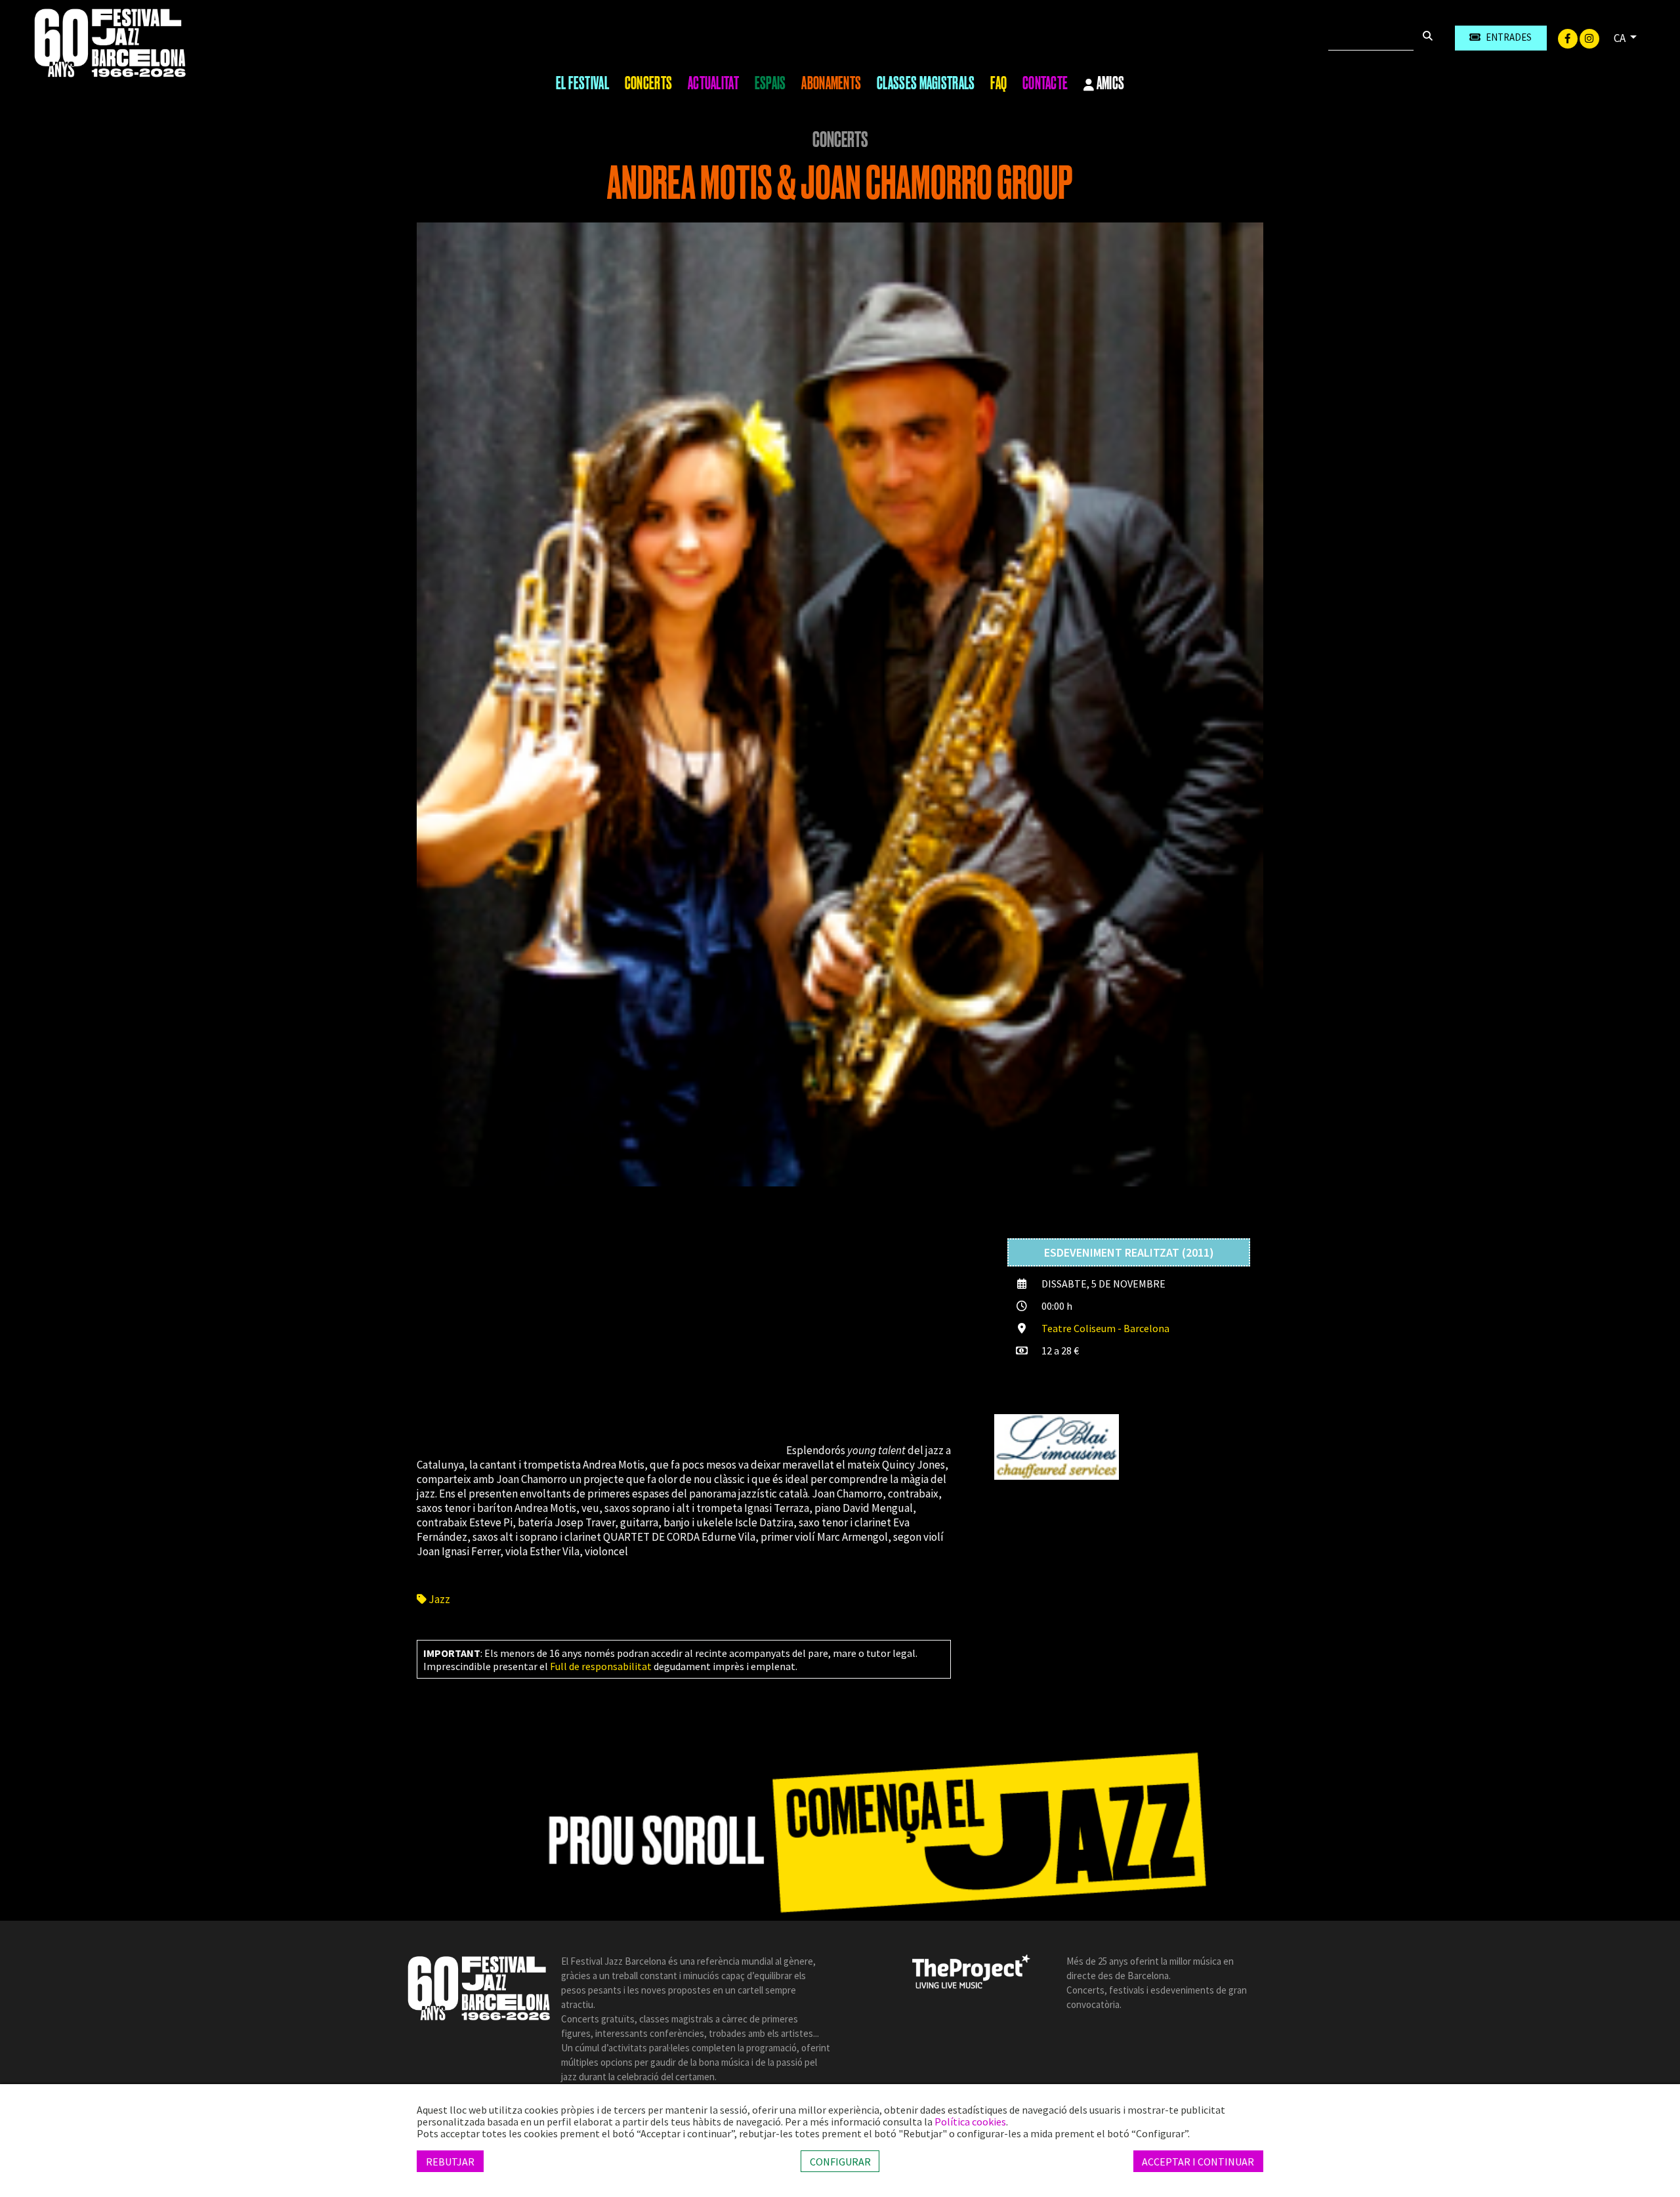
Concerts (648, 83)
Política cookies (970, 2122)
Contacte (1045, 83)
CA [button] (1621, 38)
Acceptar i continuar (1198, 2161)
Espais (770, 83)
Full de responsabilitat (601, 1666)
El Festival (582, 83)
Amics (1110, 84)
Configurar (840, 2161)
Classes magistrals (926, 83)
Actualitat (713, 83)
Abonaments (831, 83)
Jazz (438, 1599)
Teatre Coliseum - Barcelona (1105, 1328)
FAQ (998, 83)
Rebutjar (450, 2161)
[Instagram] (1589, 37)
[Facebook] (1569, 37)
